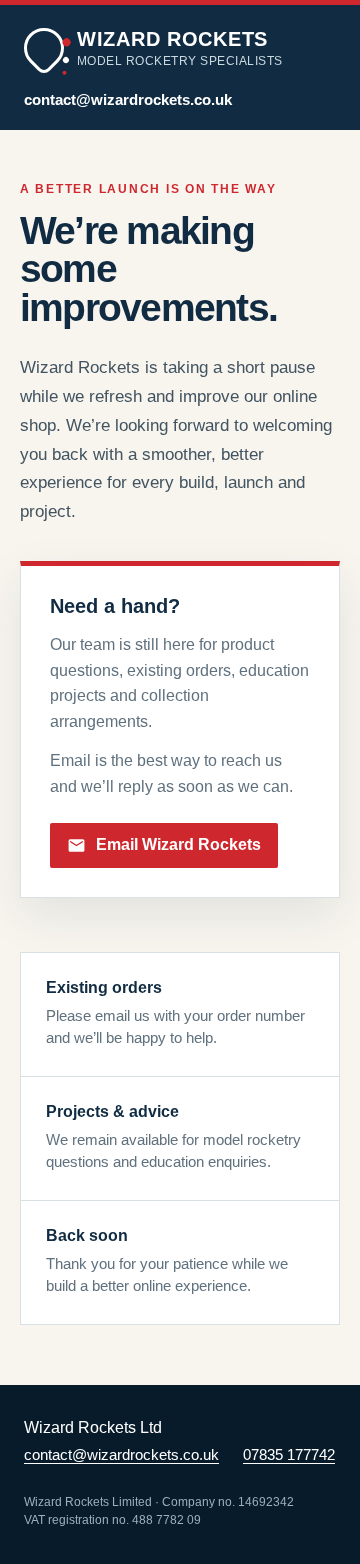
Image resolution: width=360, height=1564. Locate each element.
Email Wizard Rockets (178, 844)
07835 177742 (289, 1455)
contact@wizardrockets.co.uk (128, 100)
